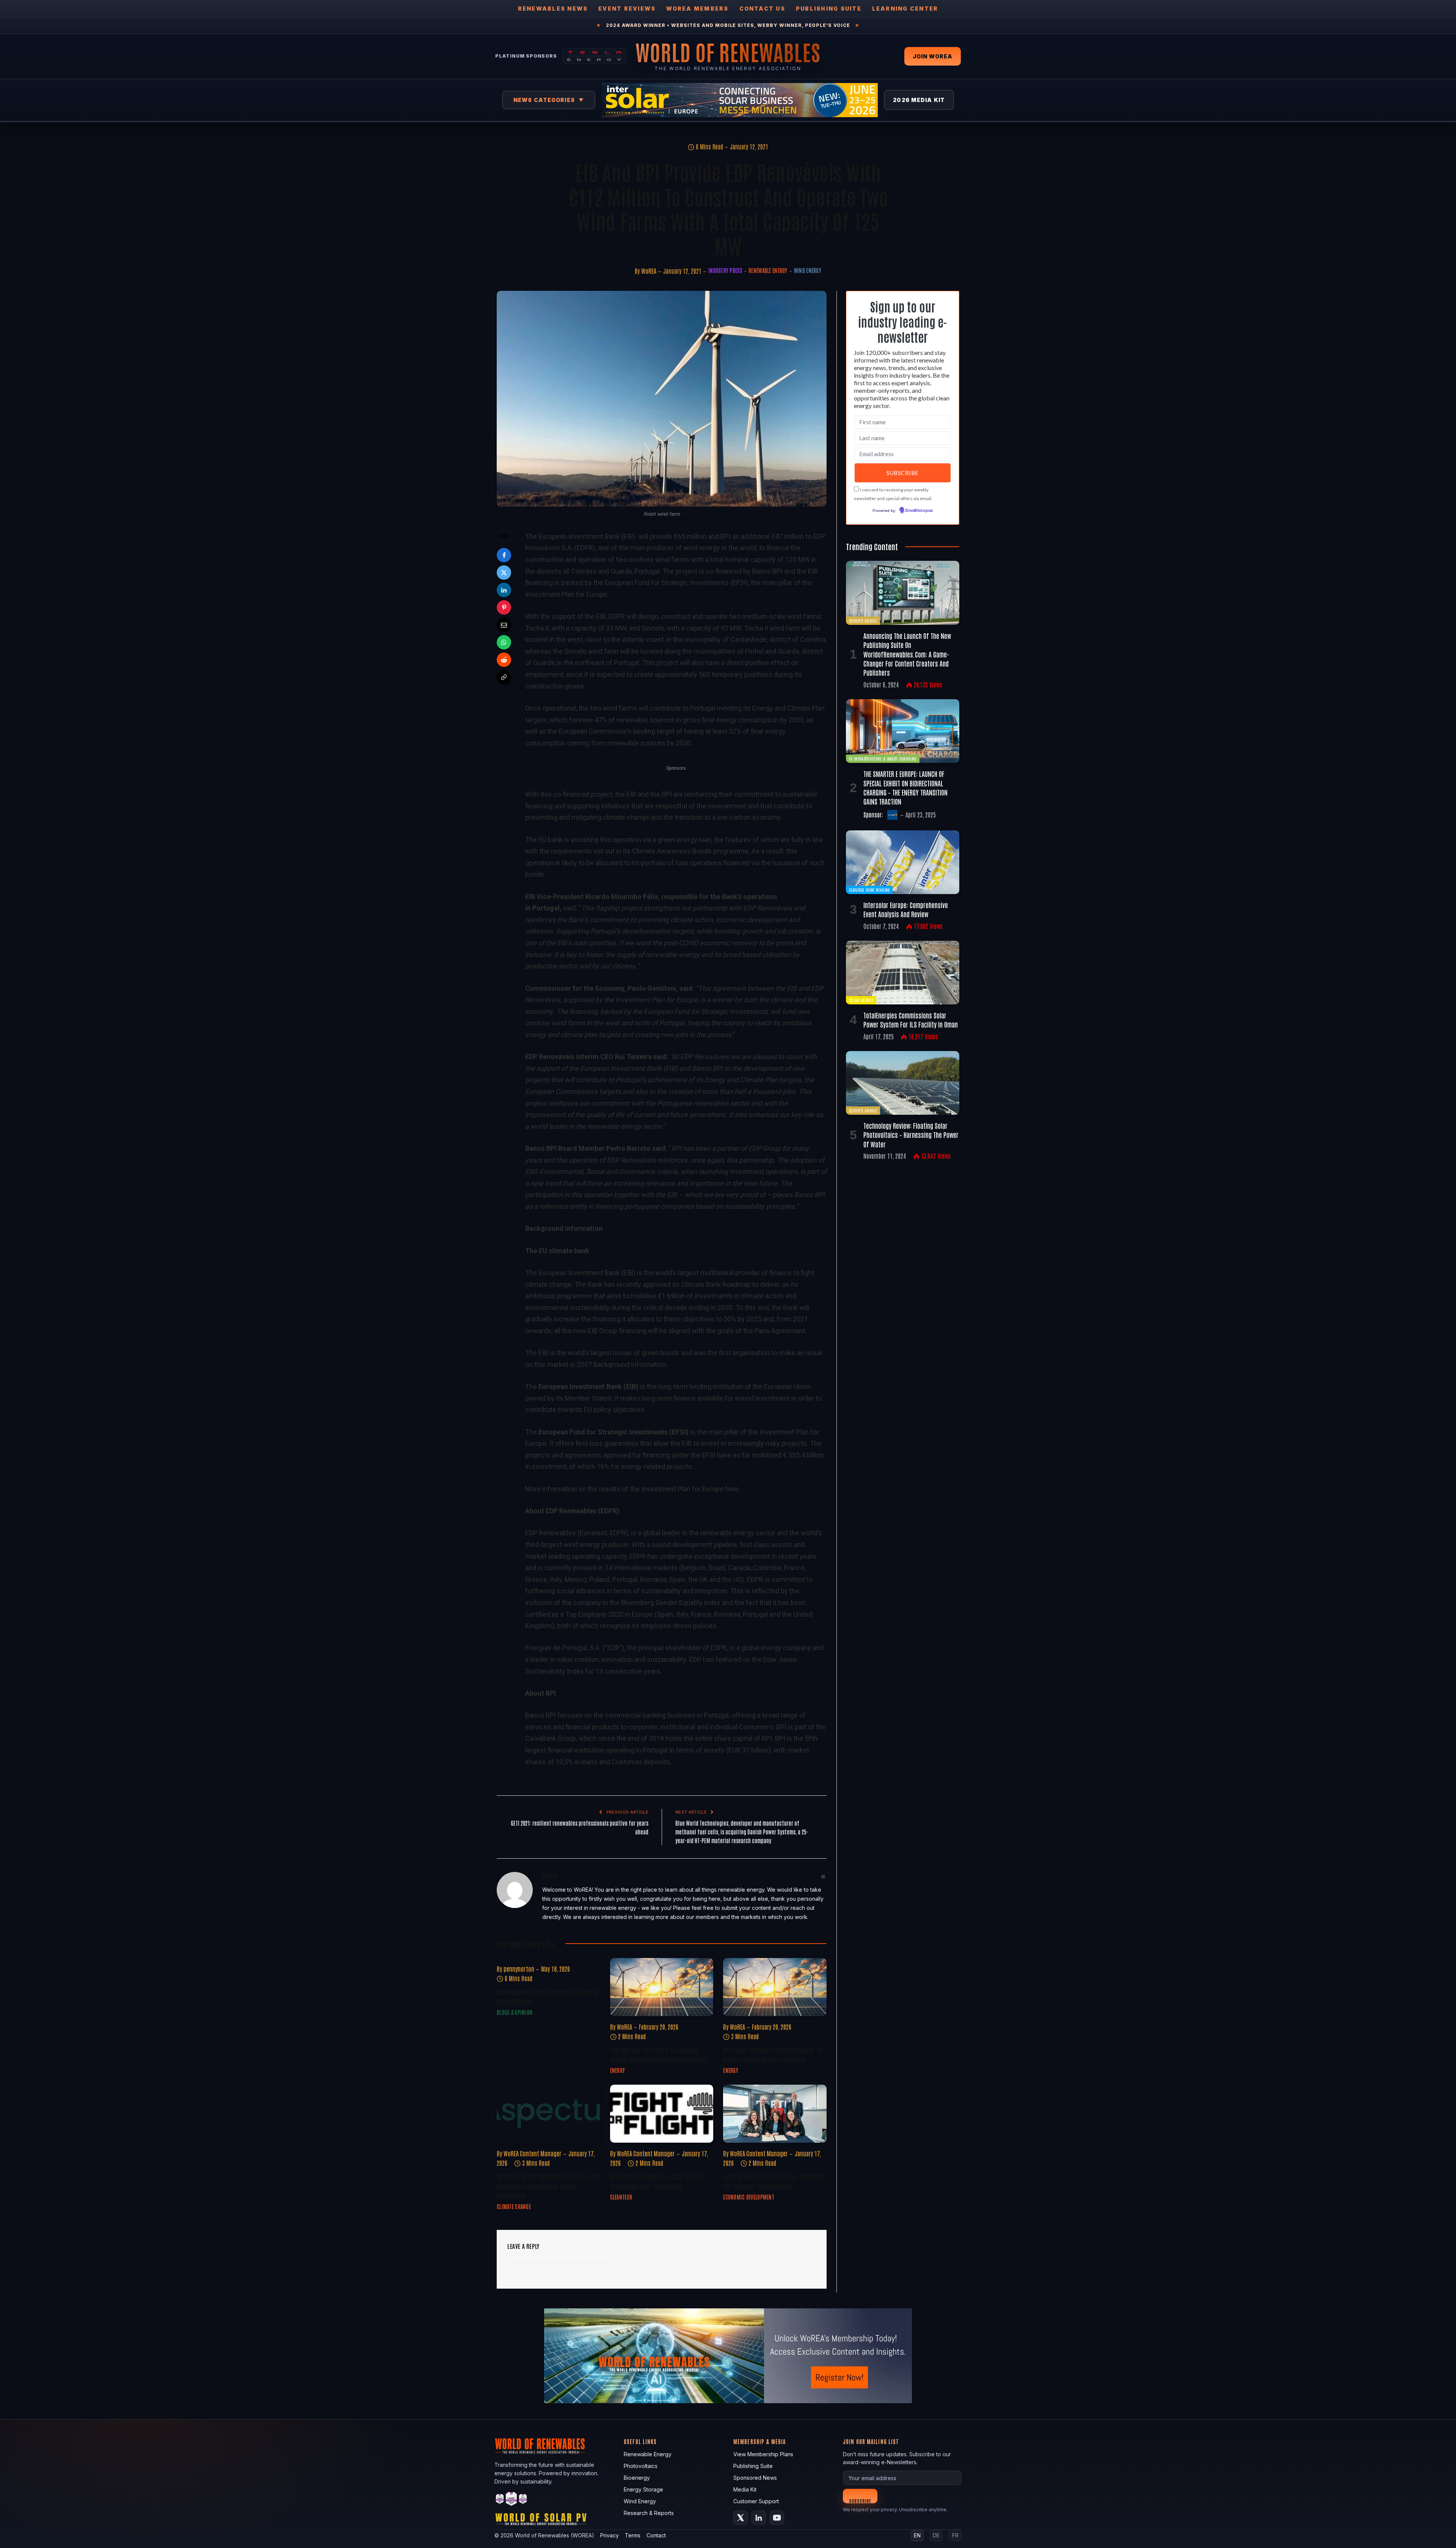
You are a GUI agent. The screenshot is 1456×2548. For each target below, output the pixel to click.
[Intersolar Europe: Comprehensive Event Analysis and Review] (903, 862)
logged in (551, 2262)
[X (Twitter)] (741, 2518)
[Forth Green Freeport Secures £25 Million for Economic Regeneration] (775, 2114)
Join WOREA (933, 56)
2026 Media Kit (919, 100)
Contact (656, 2535)
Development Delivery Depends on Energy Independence (548, 1996)
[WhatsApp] (504, 642)
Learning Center (905, 9)
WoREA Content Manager (533, 2153)
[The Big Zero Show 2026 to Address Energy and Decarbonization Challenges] (662, 1987)
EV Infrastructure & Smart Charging (883, 759)
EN (917, 2535)
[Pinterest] (504, 607)
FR (955, 2535)
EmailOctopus (919, 511)
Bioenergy (637, 2478)
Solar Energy (861, 1000)
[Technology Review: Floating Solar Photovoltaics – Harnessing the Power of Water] (903, 1083)
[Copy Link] (504, 677)
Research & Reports (649, 2513)
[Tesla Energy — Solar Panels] (594, 56)
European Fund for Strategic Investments (667, 583)
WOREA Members (697, 9)
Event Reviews (627, 9)
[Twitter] (504, 573)
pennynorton (519, 1969)
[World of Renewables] (511, 2500)
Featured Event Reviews (869, 890)
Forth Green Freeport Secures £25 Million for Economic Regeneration (774, 2181)
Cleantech (621, 2197)
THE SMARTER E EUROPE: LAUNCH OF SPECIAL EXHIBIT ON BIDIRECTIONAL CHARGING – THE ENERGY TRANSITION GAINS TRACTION (905, 787)
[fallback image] (728, 2356)
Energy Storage (643, 2489)
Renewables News (553, 9)
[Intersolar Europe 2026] (740, 100)
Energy (618, 2070)
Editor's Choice (863, 621)
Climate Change (514, 2206)
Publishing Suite (829, 9)
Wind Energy (808, 270)
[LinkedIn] (504, 590)
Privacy (610, 2535)
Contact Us (762, 9)
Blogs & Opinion (515, 2012)
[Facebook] (504, 555)
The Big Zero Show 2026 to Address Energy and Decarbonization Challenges (659, 2054)
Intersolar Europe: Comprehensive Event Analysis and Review (906, 909)
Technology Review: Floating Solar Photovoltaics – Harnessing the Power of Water (911, 1135)
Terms (633, 2535)
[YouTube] (777, 2518)
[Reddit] (504, 660)
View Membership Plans (763, 2454)
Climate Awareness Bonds (672, 851)
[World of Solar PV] (541, 2521)
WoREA (649, 271)
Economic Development (749, 2197)
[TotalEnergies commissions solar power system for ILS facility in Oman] (903, 973)
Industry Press (725, 270)
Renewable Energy (768, 270)
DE (936, 2535)
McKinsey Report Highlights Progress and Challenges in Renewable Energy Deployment (548, 2186)
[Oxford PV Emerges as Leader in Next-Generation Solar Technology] (662, 2114)
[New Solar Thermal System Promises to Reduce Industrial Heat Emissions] (775, 1987)
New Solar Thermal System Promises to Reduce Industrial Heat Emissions (772, 2054)
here (732, 1489)
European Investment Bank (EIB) (587, 536)
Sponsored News (755, 2478)
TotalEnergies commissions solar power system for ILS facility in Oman (911, 1020)
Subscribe (860, 2500)
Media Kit (745, 2489)
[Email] (504, 625)
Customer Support (756, 2501)
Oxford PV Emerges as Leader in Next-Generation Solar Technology (657, 2181)
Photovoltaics (641, 2466)
